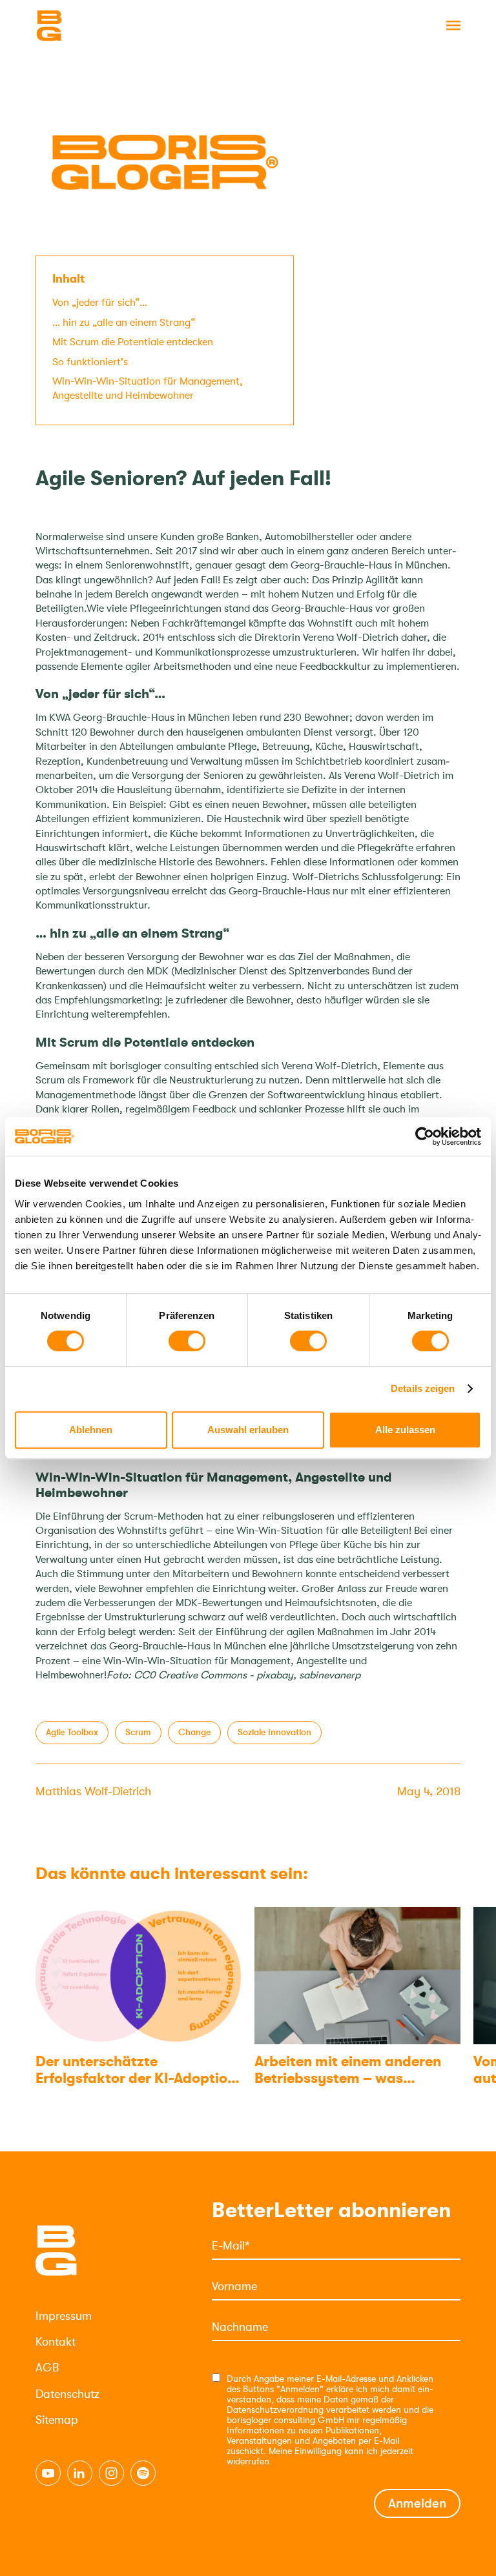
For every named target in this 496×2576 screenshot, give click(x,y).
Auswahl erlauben (248, 1430)
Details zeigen (423, 1388)
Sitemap (57, 2420)
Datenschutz (67, 2394)
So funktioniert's (90, 362)
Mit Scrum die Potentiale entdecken (133, 342)
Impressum (64, 2316)
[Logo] (100, 26)
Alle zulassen (405, 1430)
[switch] (187, 1341)
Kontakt (56, 2342)
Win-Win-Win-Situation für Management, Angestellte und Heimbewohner (148, 388)
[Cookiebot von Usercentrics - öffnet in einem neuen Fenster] (425, 1136)
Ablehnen (91, 1430)
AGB (47, 2368)
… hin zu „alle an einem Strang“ (124, 323)
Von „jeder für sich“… (100, 303)
